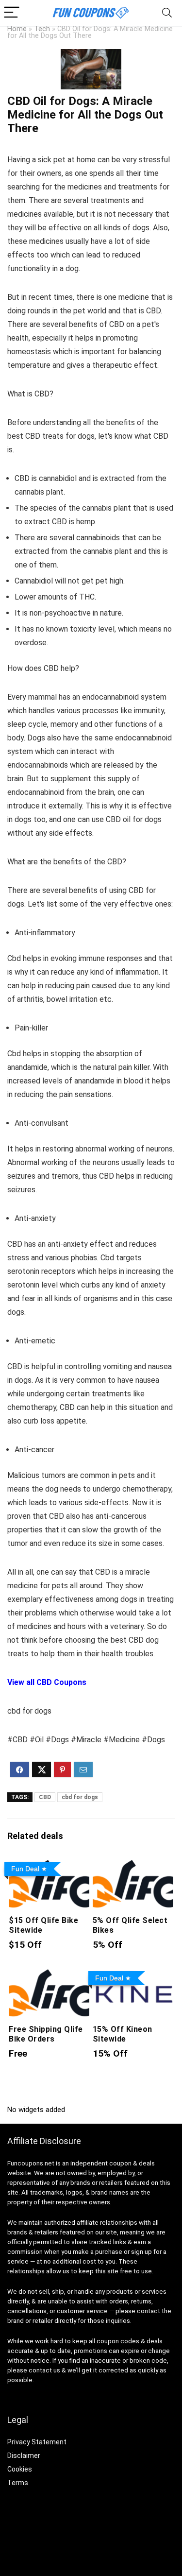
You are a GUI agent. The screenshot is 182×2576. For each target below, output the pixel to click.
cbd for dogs (80, 1797)
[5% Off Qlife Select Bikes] (133, 1864)
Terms (18, 2483)
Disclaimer (24, 2456)
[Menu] (12, 13)
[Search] (167, 13)
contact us (44, 2370)
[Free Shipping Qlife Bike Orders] (49, 1974)
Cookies (20, 2469)
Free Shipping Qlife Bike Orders (46, 2034)
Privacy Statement (37, 2442)
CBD (45, 1797)
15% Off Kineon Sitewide (123, 2034)
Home (17, 29)
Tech (42, 29)
